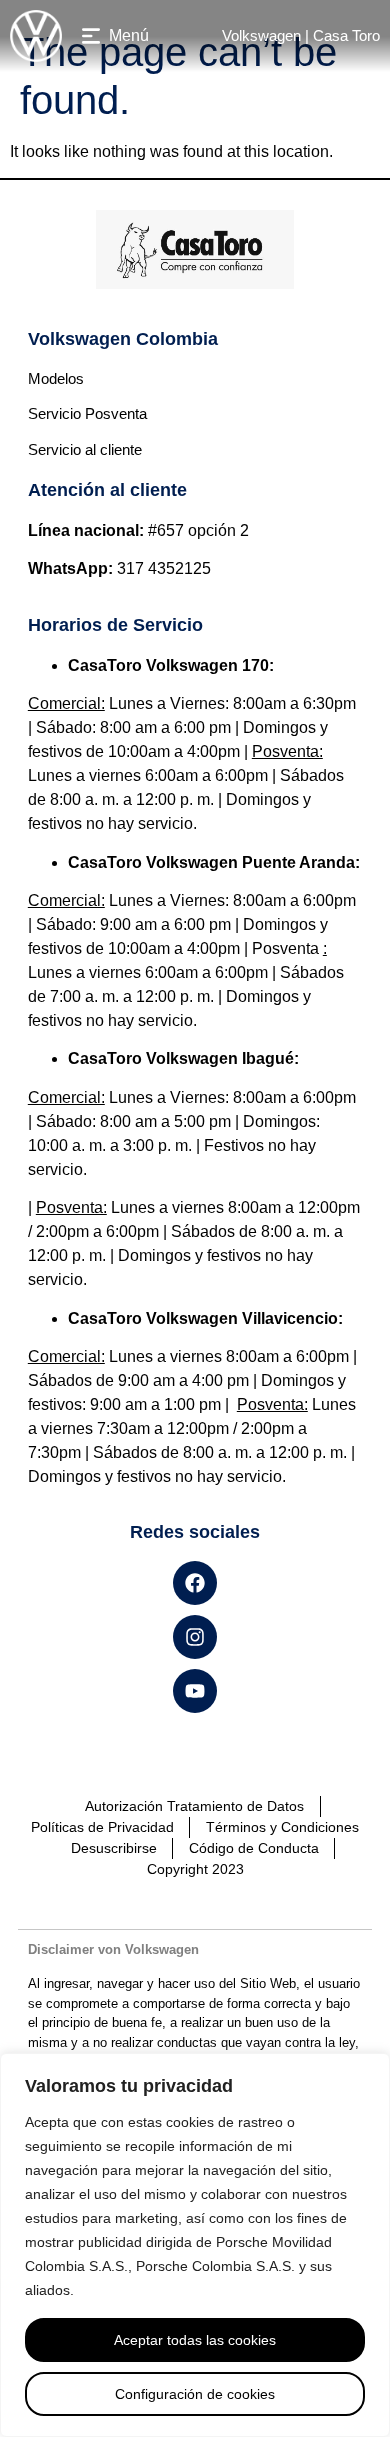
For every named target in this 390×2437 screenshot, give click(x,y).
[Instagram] (195, 1637)
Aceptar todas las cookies (195, 2340)
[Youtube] (195, 1691)
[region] (195, 2245)
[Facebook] (195, 1583)
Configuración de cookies (195, 2394)
